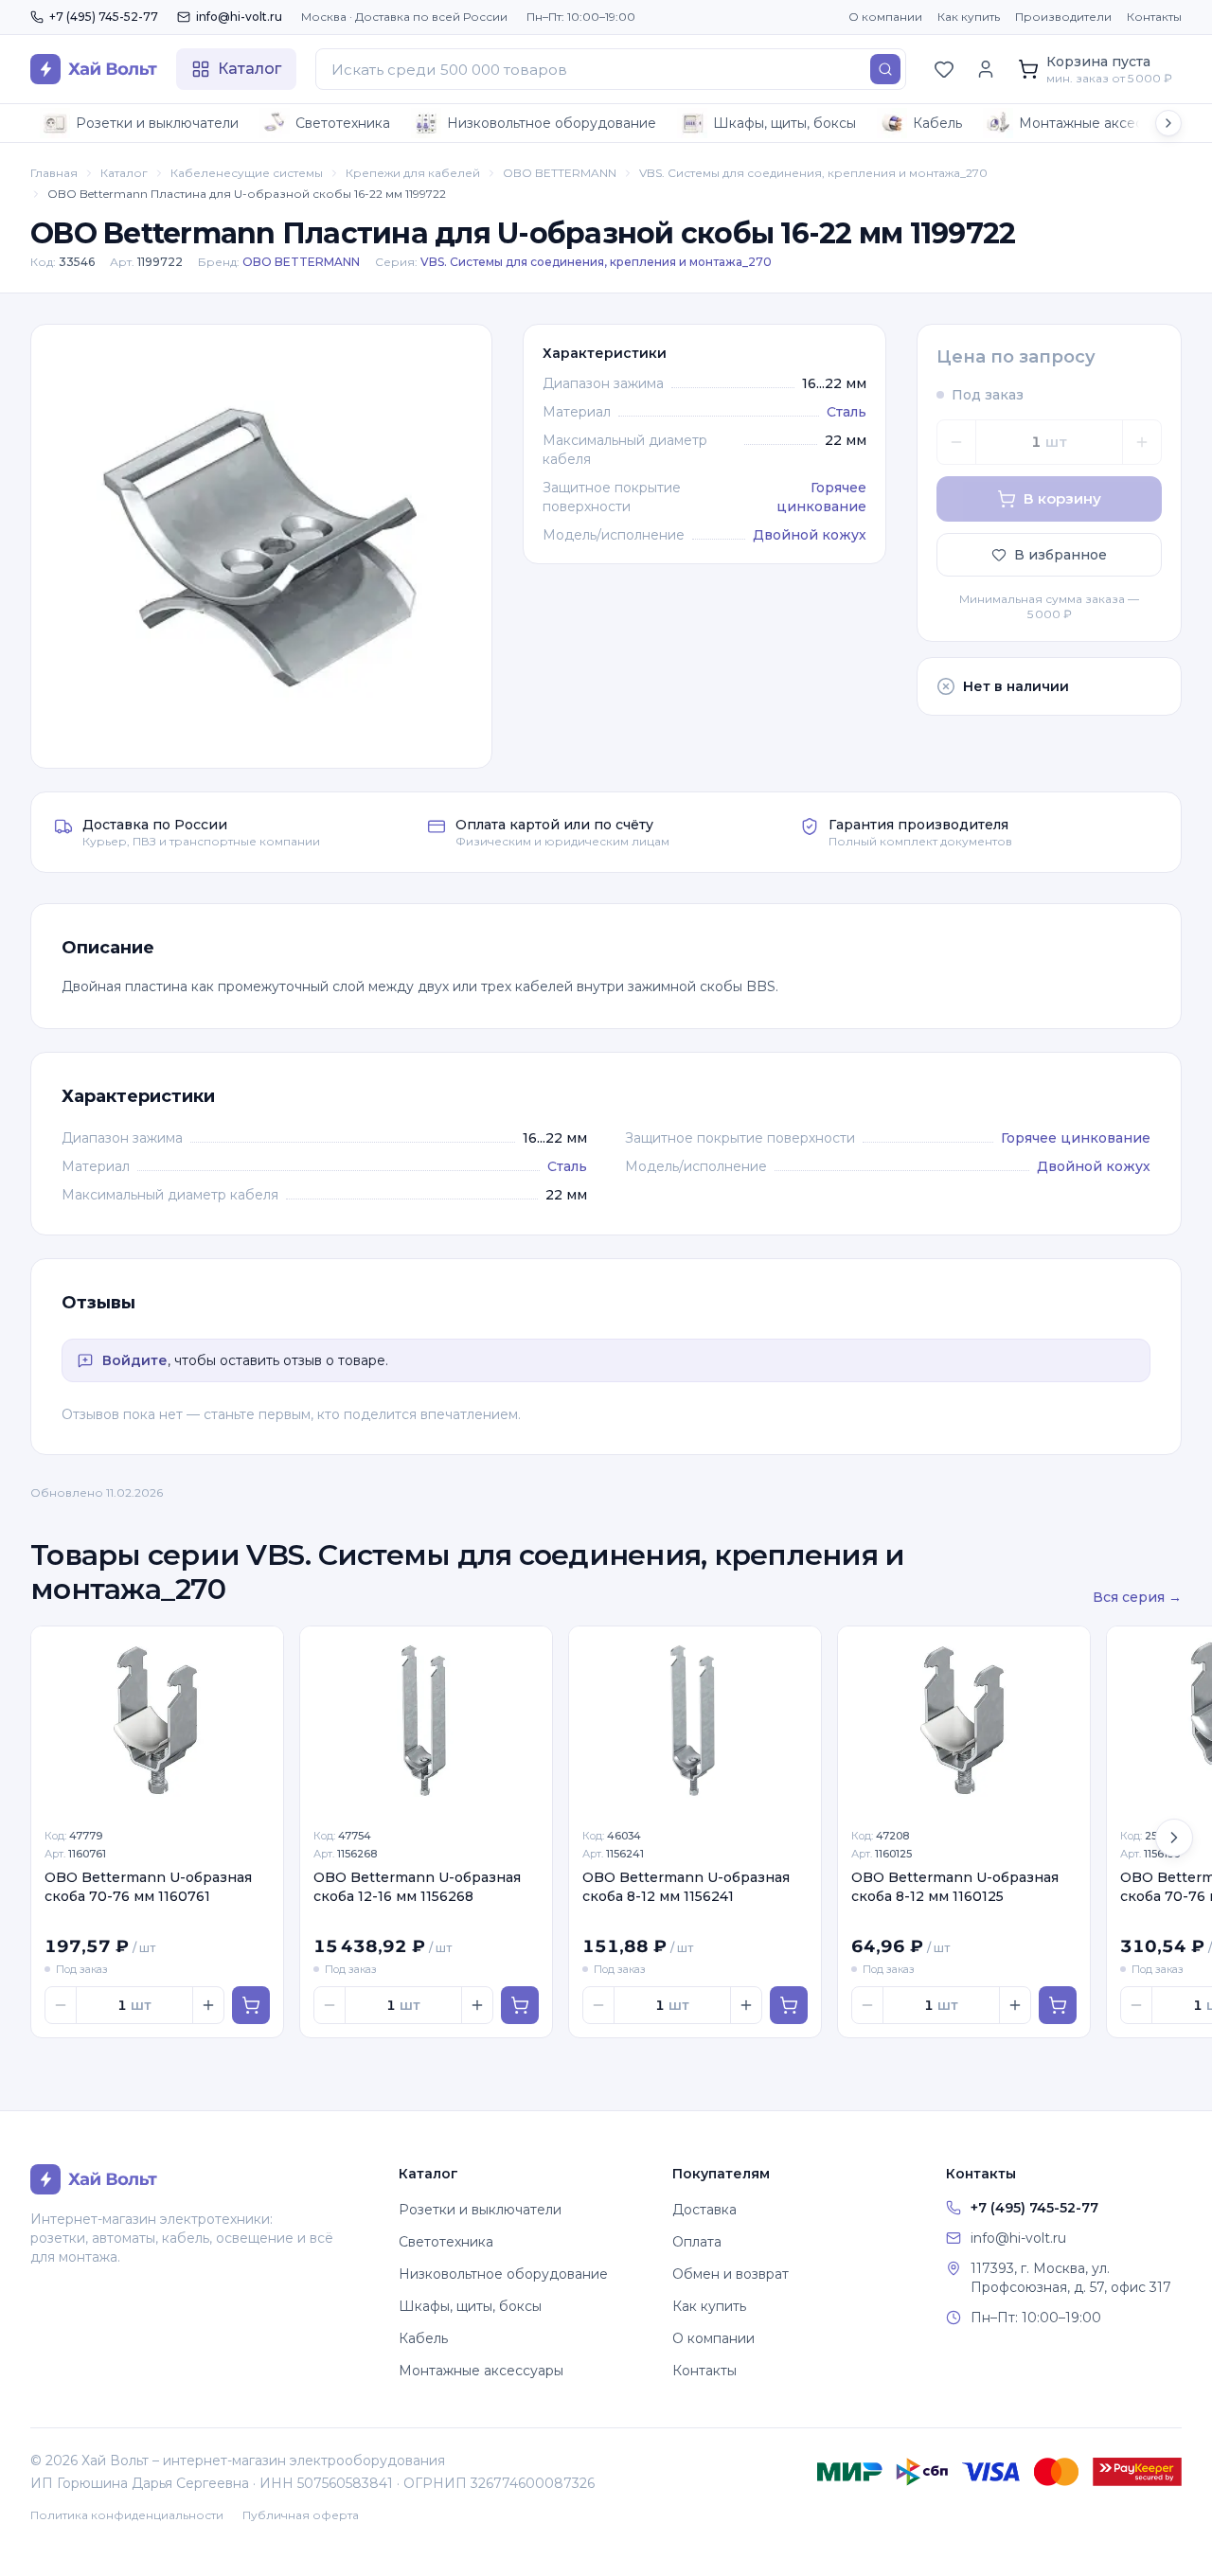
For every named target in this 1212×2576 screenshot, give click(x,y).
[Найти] (885, 69)
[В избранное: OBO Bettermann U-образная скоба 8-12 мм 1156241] (796, 1651)
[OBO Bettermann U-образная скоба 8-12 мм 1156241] (695, 1721)
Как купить (969, 17)
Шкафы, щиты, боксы (784, 123)
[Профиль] (986, 69)
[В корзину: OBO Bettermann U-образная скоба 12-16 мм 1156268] (520, 2005)
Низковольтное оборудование (552, 123)
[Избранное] (944, 69)
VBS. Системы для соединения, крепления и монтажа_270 (813, 173)
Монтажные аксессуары (1101, 123)
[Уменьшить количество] (956, 442)
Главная (54, 173)
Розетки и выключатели (157, 123)
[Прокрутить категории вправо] (1168, 123)
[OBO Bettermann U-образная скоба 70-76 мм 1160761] (157, 1721)
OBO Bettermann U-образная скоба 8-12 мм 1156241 (686, 1886)
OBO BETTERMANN (560, 173)
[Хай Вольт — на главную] (94, 69)
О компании (885, 17)
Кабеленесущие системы (247, 173)
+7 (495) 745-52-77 (104, 17)
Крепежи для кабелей (413, 173)
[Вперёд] (1174, 1838)
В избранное (1060, 555)
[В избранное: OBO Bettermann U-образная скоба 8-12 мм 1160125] (1065, 1651)
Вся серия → (1137, 1597)
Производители (1063, 17)
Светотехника (343, 123)
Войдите (135, 1360)
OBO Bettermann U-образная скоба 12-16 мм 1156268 (417, 1886)
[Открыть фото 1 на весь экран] (261, 546)
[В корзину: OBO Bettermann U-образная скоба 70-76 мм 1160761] (251, 2005)
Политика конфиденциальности (127, 2515)
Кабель (937, 123)
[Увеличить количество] (1142, 442)
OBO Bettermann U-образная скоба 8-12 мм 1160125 (955, 1886)
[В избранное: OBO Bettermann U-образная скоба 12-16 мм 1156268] (527, 1651)
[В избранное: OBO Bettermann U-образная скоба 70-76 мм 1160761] (258, 1651)
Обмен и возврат (731, 2274)
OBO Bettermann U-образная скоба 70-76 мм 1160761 (148, 1886)
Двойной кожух (810, 535)
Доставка (704, 2210)
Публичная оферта (301, 2515)
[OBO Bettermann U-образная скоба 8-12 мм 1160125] (964, 1721)
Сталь (847, 412)
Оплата (697, 2242)
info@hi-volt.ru (239, 17)
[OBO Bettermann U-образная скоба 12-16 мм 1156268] (426, 1721)
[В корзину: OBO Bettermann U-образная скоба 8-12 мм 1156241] (789, 2005)
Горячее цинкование (1076, 1138)
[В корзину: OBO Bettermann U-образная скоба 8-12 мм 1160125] (1058, 2005)
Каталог (124, 173)
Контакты (1154, 17)
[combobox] (611, 69)
